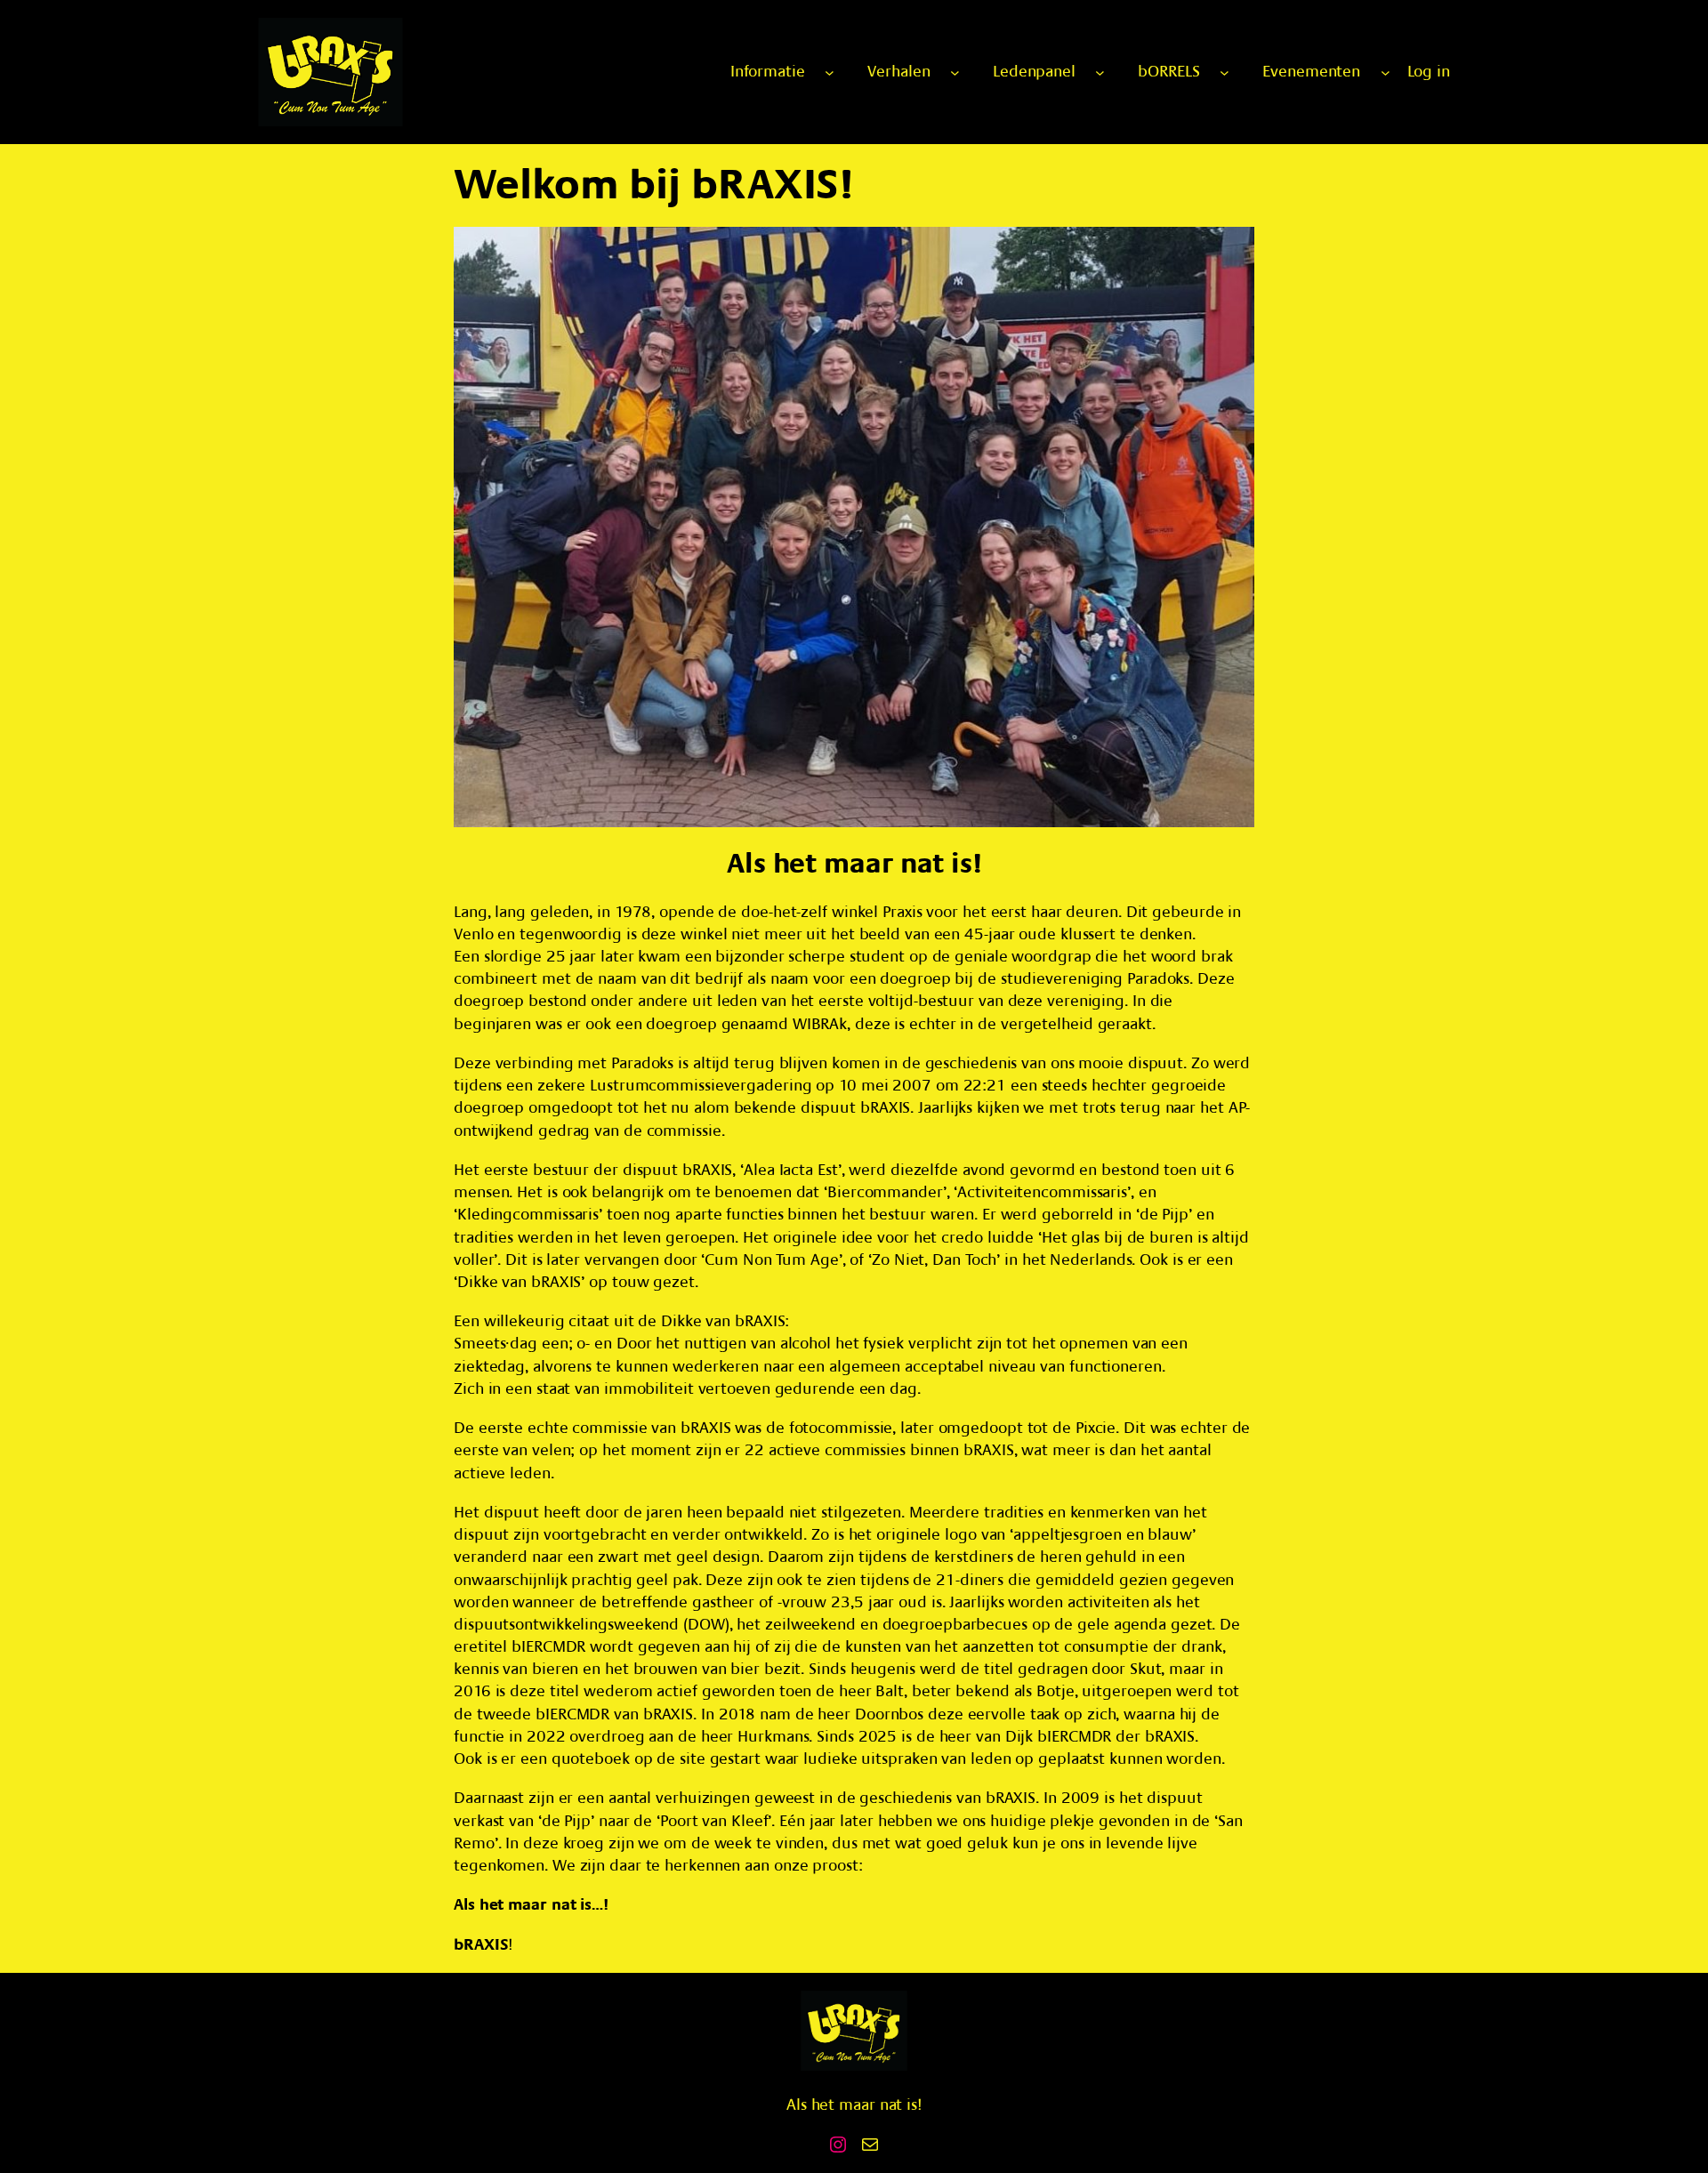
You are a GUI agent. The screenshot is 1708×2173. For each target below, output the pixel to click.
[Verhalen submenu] (955, 72)
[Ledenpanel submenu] (1100, 72)
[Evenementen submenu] (1386, 72)
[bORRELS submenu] (1225, 72)
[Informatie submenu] (830, 72)
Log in (1429, 72)
